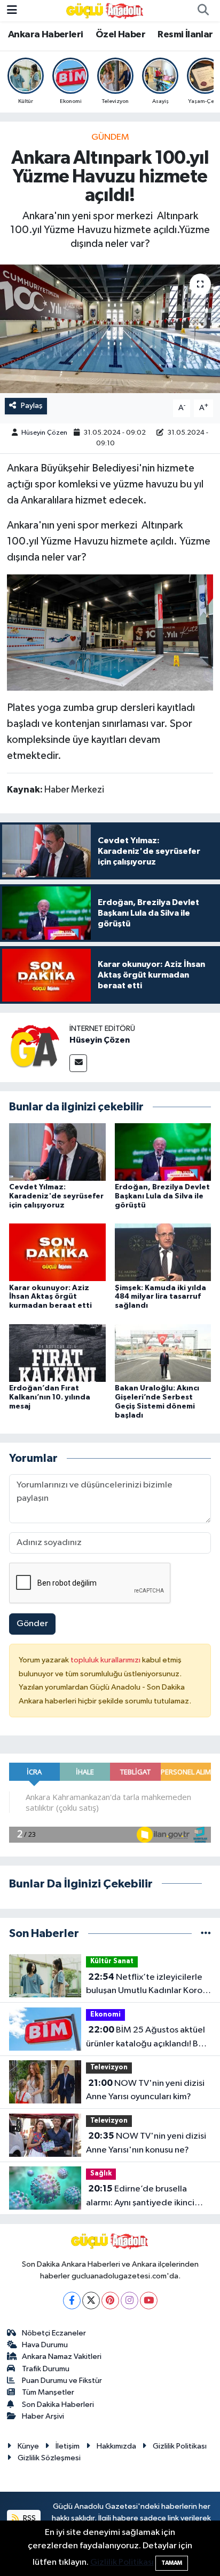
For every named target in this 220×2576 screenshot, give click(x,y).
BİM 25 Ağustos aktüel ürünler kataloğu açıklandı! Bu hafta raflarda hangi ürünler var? (146, 2038)
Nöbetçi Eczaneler (54, 2333)
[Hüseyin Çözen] (35, 1047)
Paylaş (32, 406)
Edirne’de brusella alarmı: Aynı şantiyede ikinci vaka (140, 2197)
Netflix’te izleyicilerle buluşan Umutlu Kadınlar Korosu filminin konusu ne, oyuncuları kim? (148, 1985)
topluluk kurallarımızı (106, 1660)
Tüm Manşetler (48, 2392)
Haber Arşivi (43, 2416)
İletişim (68, 2446)
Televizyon (109, 2067)
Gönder (32, 1624)
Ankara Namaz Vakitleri (62, 2357)
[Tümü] (206, 1934)
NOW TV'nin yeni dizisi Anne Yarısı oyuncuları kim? (145, 2090)
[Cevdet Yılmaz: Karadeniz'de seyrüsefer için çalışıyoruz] (57, 1152)
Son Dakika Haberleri (58, 2405)
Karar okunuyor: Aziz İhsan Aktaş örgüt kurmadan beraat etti (50, 1297)
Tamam (172, 2563)
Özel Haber (120, 35)
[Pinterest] (110, 2301)
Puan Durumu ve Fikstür (62, 2381)
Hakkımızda (116, 2446)
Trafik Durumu (46, 2369)
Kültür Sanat (112, 1961)
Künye (28, 2446)
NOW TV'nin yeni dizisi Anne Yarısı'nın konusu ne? (146, 2143)
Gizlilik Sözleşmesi (49, 2458)
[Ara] (203, 11)
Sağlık (101, 2174)
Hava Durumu (45, 2345)
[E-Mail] (78, 1063)
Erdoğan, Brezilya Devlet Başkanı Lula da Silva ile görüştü (162, 1196)
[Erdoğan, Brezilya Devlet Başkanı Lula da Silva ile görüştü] (163, 1152)
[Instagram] (129, 2301)
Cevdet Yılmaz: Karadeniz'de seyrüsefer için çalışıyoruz (56, 1196)
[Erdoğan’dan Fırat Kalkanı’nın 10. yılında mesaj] (57, 1353)
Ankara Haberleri (45, 35)
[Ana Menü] (12, 10)
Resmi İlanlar (185, 35)
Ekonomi (105, 2015)
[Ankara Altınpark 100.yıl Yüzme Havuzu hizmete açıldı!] (110, 329)
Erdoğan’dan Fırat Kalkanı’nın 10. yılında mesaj (50, 1397)
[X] (91, 2301)
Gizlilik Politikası (180, 2446)
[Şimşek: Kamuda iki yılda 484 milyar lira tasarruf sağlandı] (163, 1252)
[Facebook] (72, 2301)
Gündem (110, 137)
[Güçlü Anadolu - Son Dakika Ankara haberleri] (105, 10)
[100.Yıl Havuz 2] (110, 632)
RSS (29, 2518)
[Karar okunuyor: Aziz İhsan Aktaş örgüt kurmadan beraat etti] (57, 1252)
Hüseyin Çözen (44, 433)
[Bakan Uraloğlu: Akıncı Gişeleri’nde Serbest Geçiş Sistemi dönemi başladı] (163, 1353)
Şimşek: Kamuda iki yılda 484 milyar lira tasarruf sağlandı (160, 1297)
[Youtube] (149, 2301)
